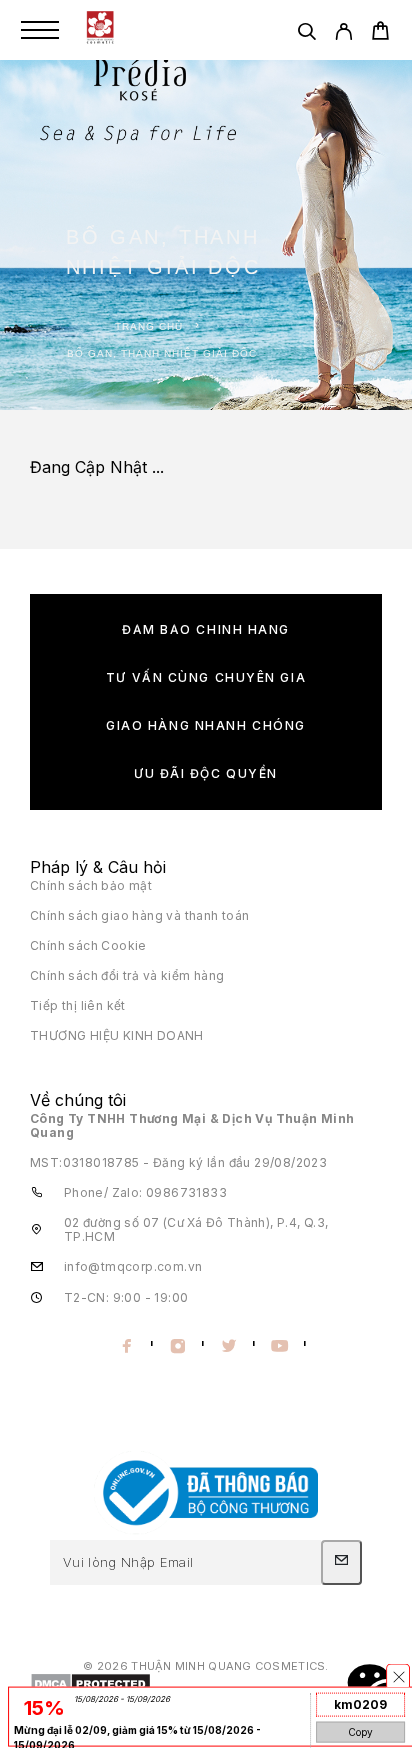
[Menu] (40, 30)
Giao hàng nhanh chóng (206, 725)
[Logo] (100, 30)
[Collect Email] (341, 1562)
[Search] (306, 34)
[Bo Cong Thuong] (206, 1530)
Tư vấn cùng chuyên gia (206, 677)
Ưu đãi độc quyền (206, 773)
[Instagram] (177, 1347)
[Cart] (380, 33)
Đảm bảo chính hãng (206, 629)
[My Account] (343, 34)
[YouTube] (279, 1347)
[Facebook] (126, 1347)
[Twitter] (228, 1347)
